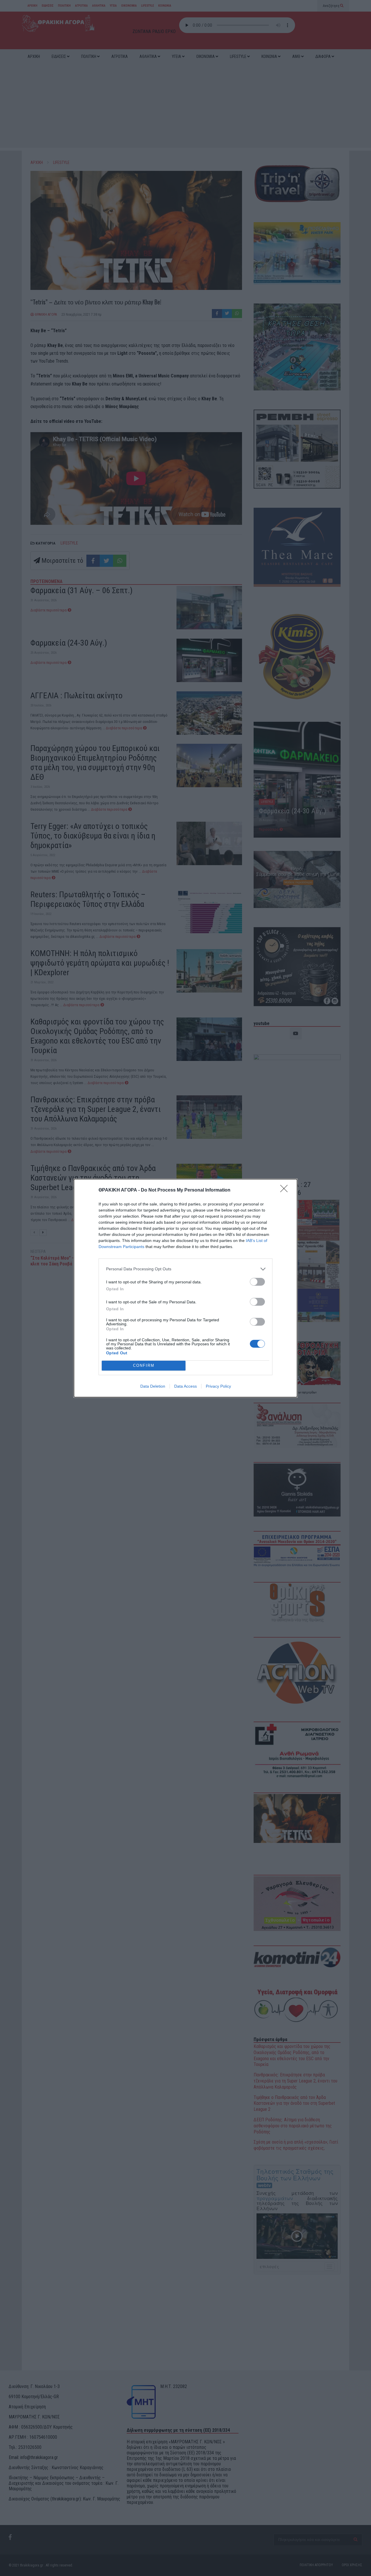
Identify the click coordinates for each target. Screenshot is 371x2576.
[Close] (286, 1190)
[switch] (257, 1282)
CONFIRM (144, 1365)
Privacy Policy (218, 1386)
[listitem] (185, 1269)
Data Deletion (153, 1386)
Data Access (185, 1386)
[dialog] (185, 1288)
